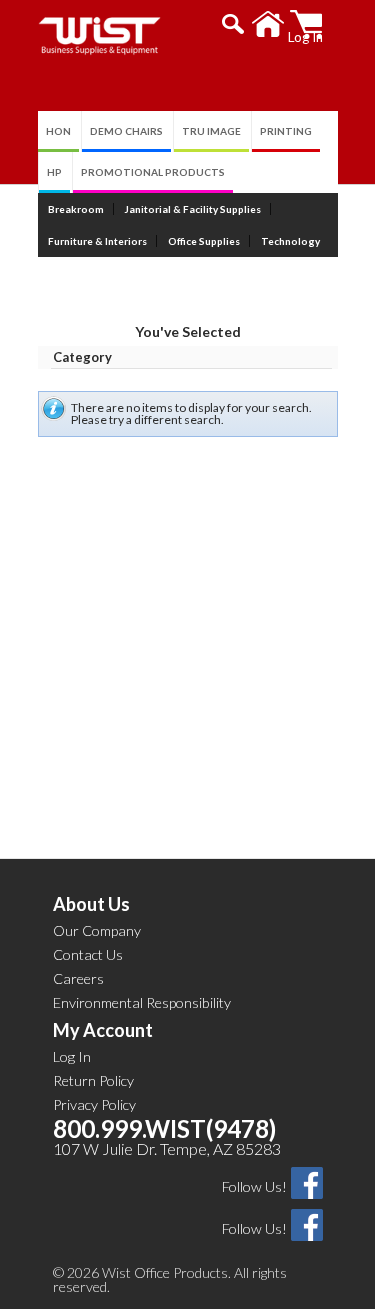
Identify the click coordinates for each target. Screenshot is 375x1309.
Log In (72, 1056)
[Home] (268, 25)
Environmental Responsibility (142, 1002)
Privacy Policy (94, 1104)
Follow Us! (254, 1186)
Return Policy (93, 1080)
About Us (91, 904)
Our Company (97, 930)
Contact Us (88, 954)
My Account (103, 1030)
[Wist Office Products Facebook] (307, 1181)
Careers (78, 978)
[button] (233, 24)
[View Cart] (306, 25)
